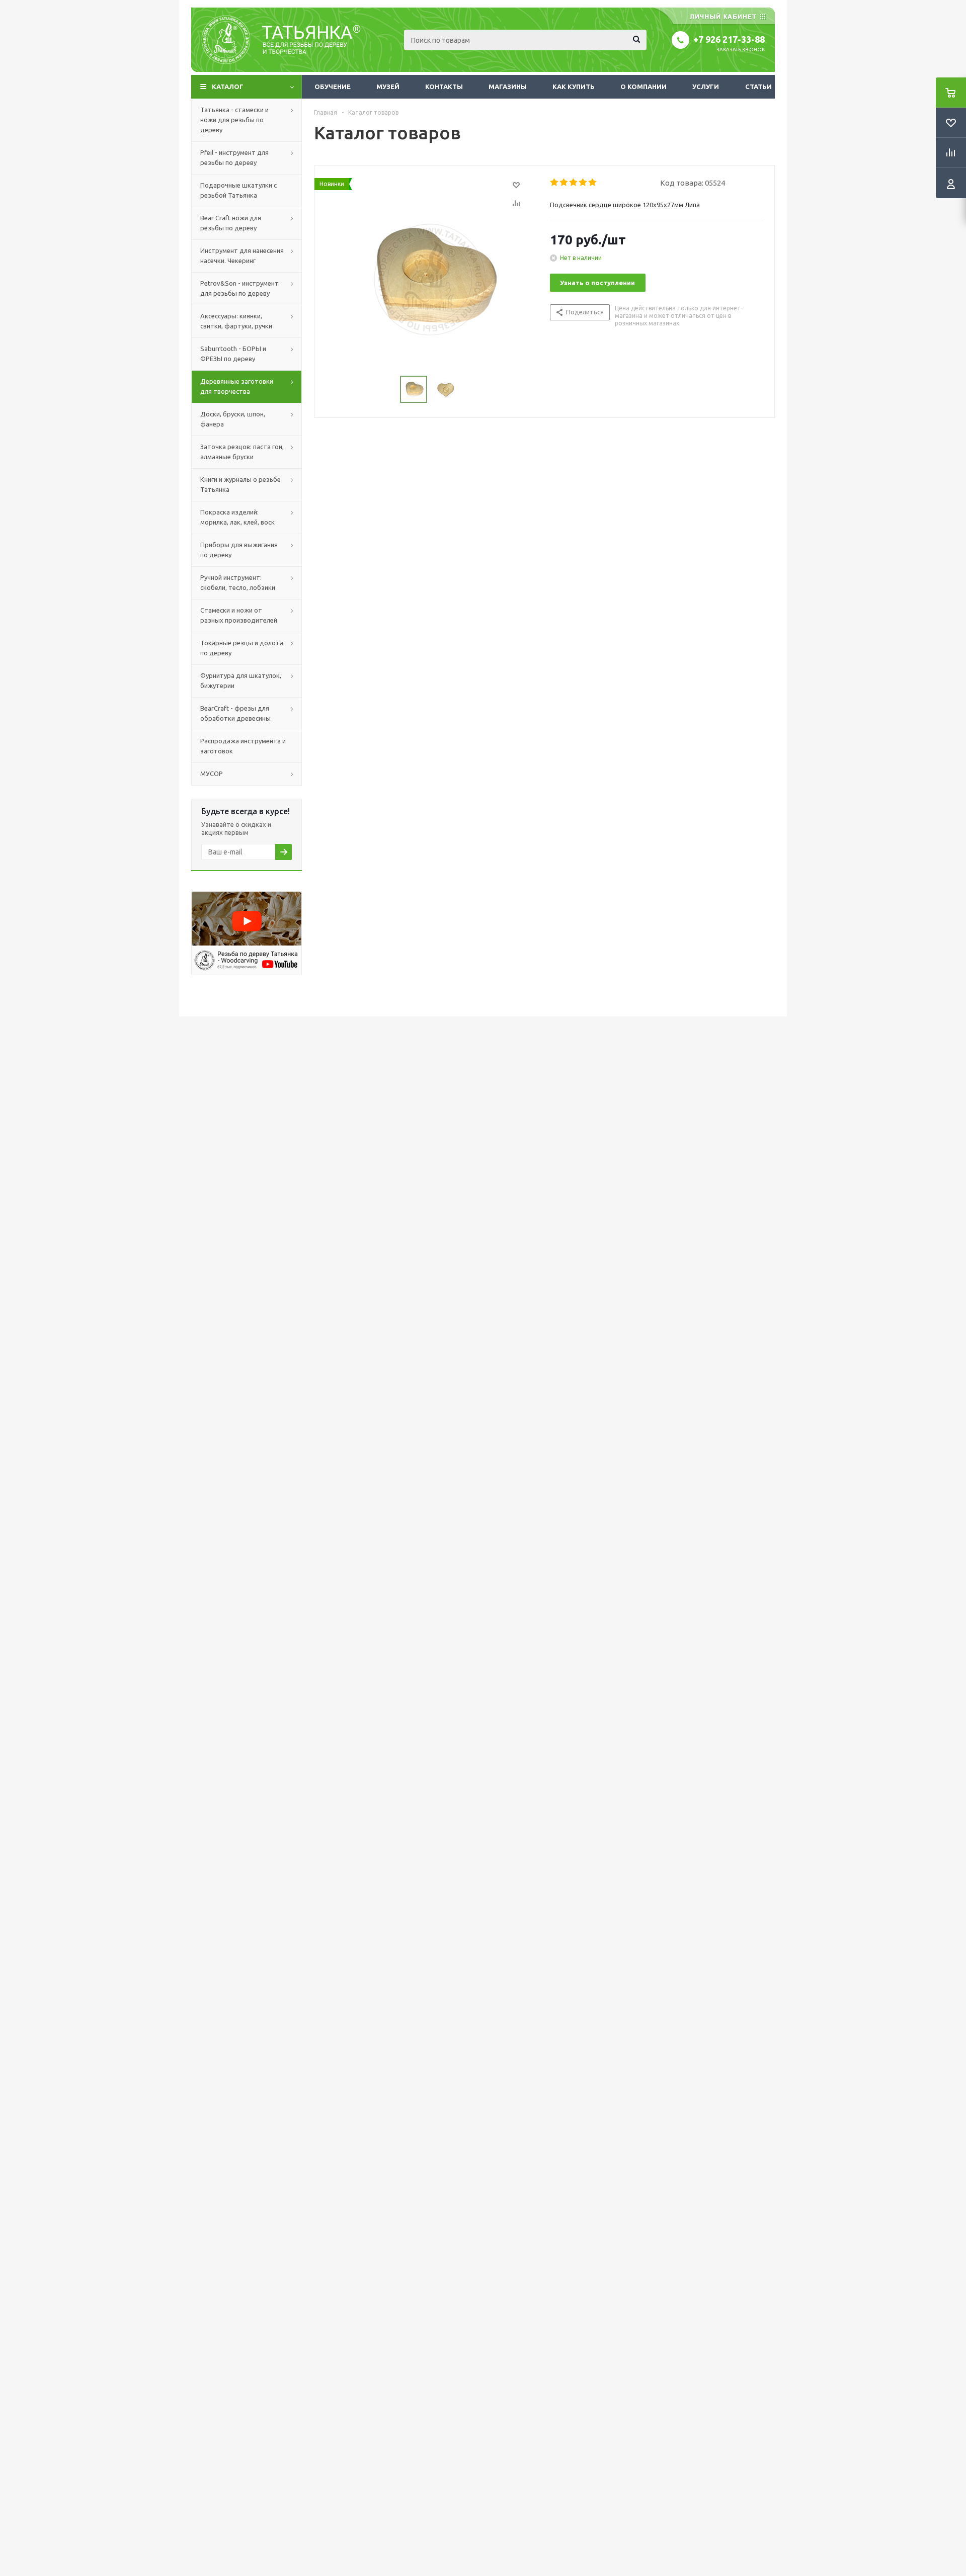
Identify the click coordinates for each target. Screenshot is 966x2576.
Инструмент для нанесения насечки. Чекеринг (242, 255)
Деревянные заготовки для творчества (237, 386)
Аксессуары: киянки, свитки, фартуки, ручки (236, 321)
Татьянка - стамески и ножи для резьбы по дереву (234, 120)
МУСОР (212, 774)
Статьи (758, 87)
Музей (388, 87)
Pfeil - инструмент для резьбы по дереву (234, 157)
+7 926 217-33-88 (729, 39)
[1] (555, 183)
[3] (574, 183)
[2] (564, 183)
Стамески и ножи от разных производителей (239, 615)
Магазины (508, 87)
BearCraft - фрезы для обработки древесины (235, 713)
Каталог (228, 87)
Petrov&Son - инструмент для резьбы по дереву (239, 288)
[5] (593, 183)
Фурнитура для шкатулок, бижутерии (241, 680)
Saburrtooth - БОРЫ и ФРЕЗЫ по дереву (233, 354)
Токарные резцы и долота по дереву (242, 648)
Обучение (333, 87)
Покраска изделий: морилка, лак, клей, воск (237, 517)
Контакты (444, 87)
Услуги (706, 87)
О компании (643, 87)
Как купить (574, 87)
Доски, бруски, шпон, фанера (233, 419)
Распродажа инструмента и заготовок (243, 746)
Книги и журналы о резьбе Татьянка (240, 484)
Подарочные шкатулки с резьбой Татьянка (238, 190)
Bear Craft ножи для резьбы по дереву (231, 223)
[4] (583, 183)
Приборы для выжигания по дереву (239, 550)
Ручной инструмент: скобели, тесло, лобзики (238, 582)
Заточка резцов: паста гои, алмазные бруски (242, 452)
